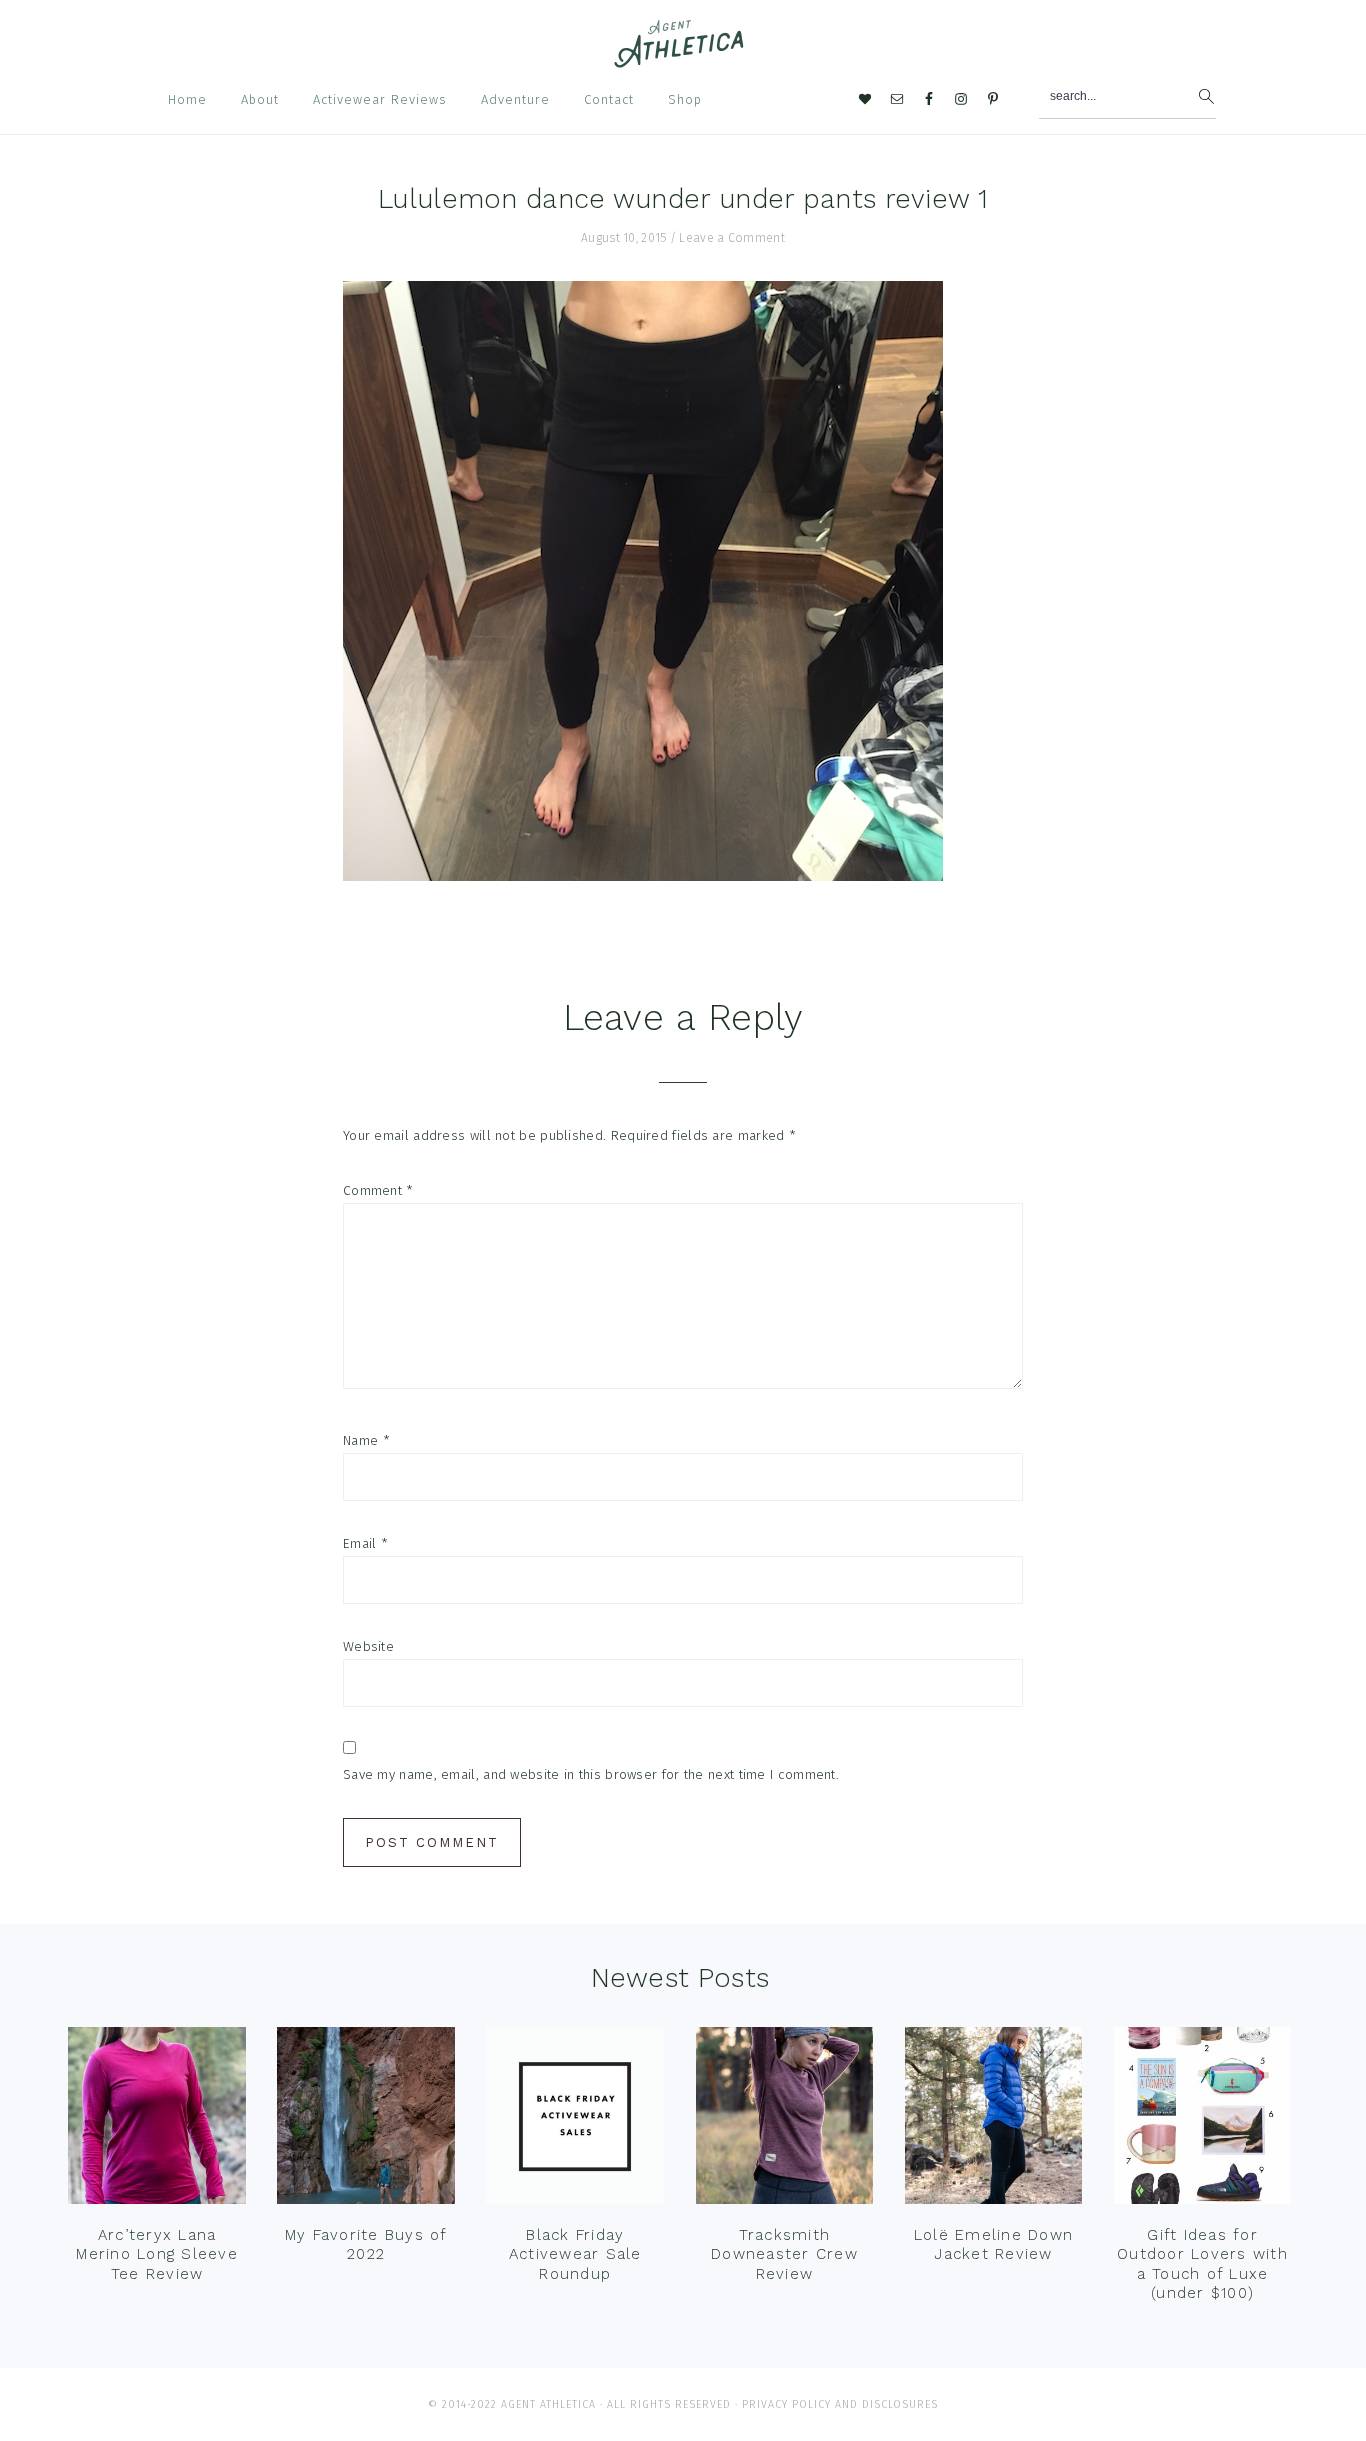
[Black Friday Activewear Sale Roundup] (575, 2120)
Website (368, 1646)
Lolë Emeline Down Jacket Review (993, 2245)
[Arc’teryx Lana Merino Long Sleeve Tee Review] (157, 2120)
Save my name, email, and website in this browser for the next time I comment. (591, 1774)
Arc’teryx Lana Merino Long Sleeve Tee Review (157, 2254)
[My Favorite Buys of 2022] (366, 2120)
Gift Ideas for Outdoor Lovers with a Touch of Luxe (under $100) (1202, 2264)
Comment (378, 1190)
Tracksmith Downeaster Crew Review (784, 2254)
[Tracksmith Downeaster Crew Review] (785, 2120)
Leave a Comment (732, 238)
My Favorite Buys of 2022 (366, 2245)
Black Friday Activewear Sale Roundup (575, 2254)
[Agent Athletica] (683, 58)
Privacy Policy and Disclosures (840, 2404)
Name (366, 1440)
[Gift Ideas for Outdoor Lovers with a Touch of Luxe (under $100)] (1203, 2120)
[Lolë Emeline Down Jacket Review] (994, 2120)
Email (365, 1543)
